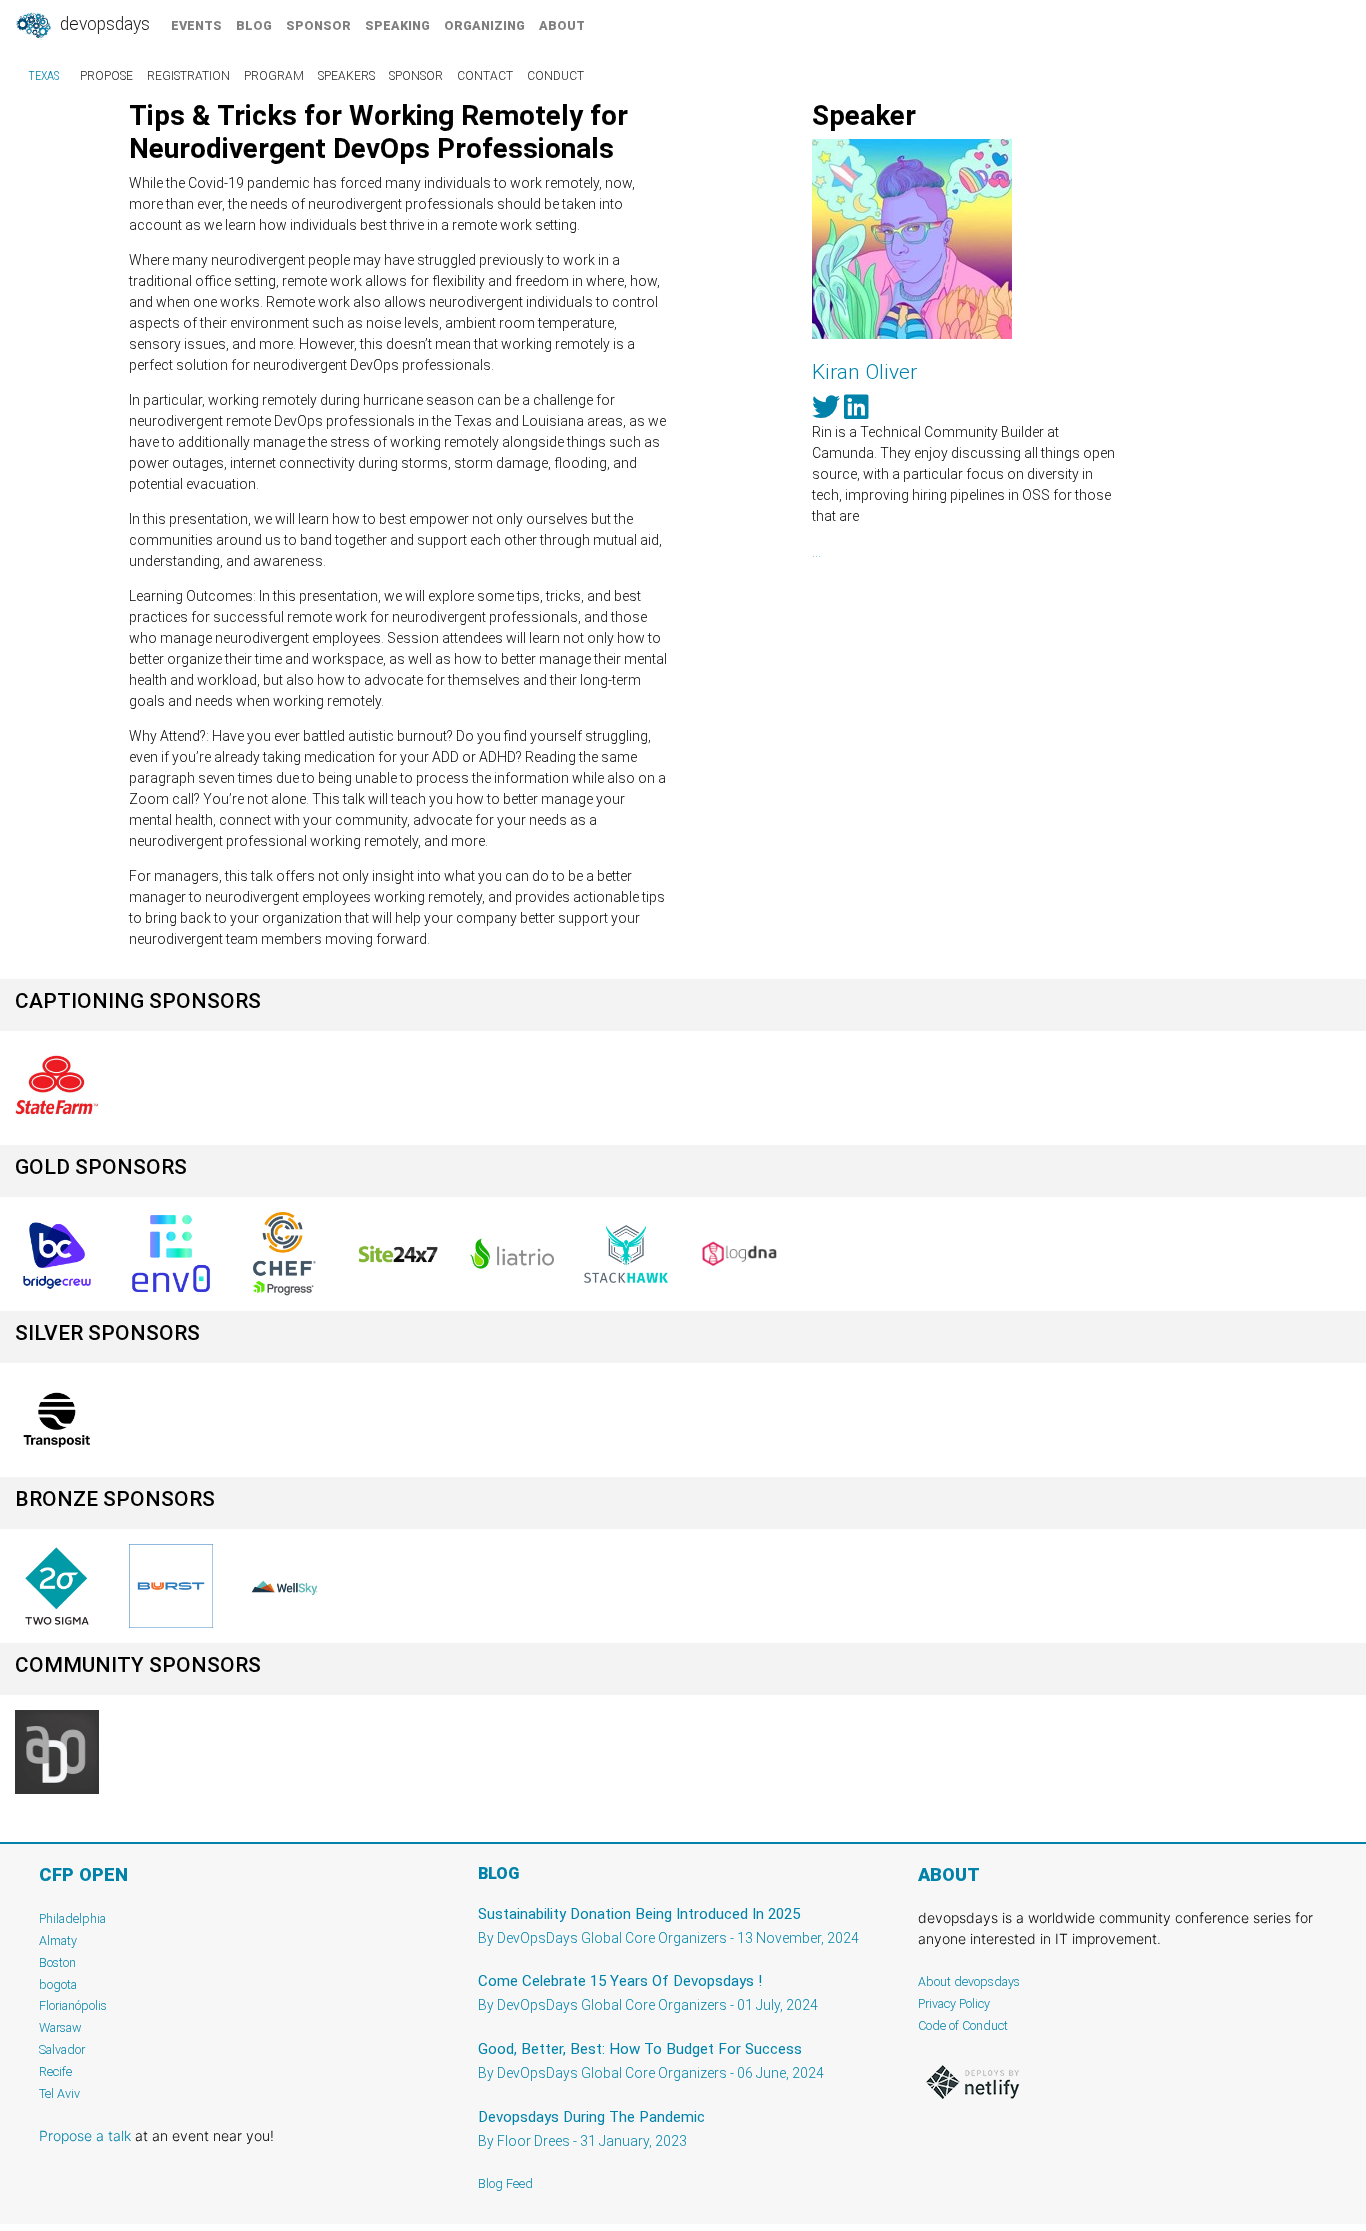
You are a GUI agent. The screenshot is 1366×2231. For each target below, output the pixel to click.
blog (254, 25)
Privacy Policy (954, 2003)
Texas (43, 76)
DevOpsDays (103, 24)
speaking (397, 25)
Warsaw (60, 2027)
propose (106, 76)
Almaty (58, 1940)
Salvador (62, 2049)
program (274, 76)
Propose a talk (85, 2135)
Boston (57, 1962)
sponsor (318, 25)
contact (485, 76)
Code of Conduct (963, 2025)
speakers (346, 76)
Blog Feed (505, 2183)
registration (188, 76)
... (816, 552)
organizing (484, 25)
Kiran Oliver (864, 372)
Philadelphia (72, 1918)
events (196, 25)
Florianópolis (73, 2005)
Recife (55, 2071)
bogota (58, 1984)
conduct (555, 76)
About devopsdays (969, 1981)
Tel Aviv (59, 2093)
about (562, 25)
